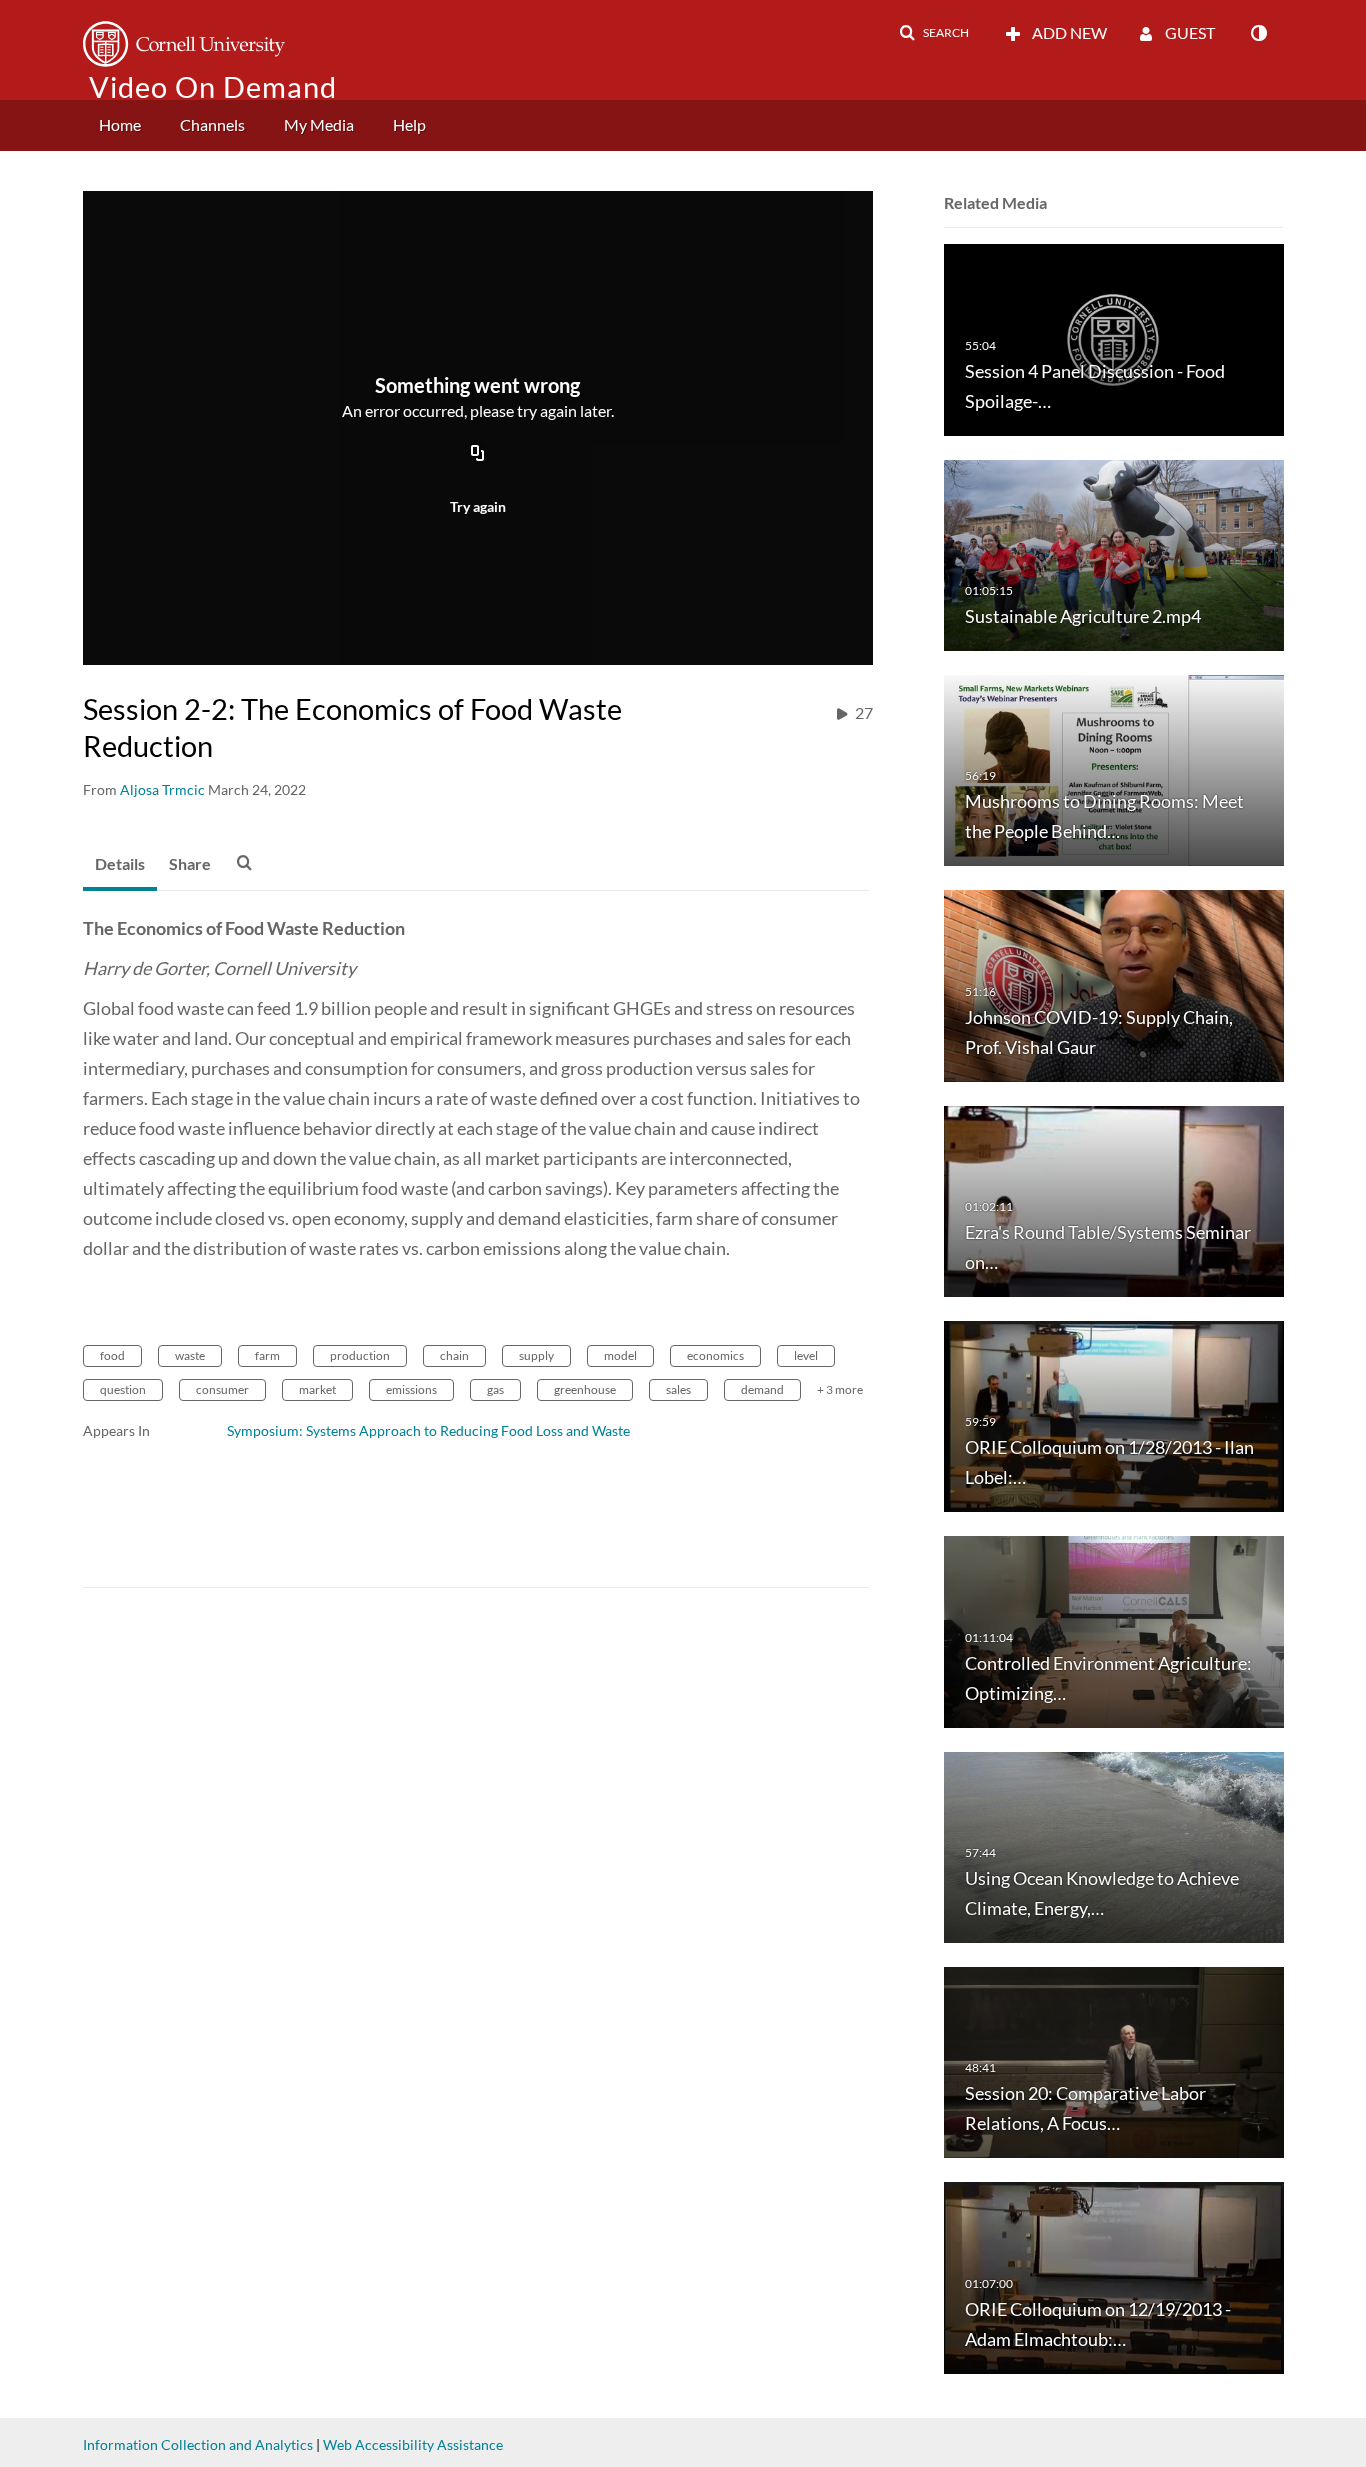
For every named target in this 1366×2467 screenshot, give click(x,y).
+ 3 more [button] (840, 1389)
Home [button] (120, 124)
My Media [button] (319, 124)
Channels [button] (212, 124)
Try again (478, 506)
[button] (934, 33)
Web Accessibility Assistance (413, 2444)
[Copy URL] (478, 454)
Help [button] (409, 124)
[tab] (120, 865)
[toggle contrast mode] (1258, 33)
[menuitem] (120, 125)
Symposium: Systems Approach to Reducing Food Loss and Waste (428, 1430)
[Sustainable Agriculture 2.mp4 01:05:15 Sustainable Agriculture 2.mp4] (1114, 553)
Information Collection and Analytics (198, 2444)
